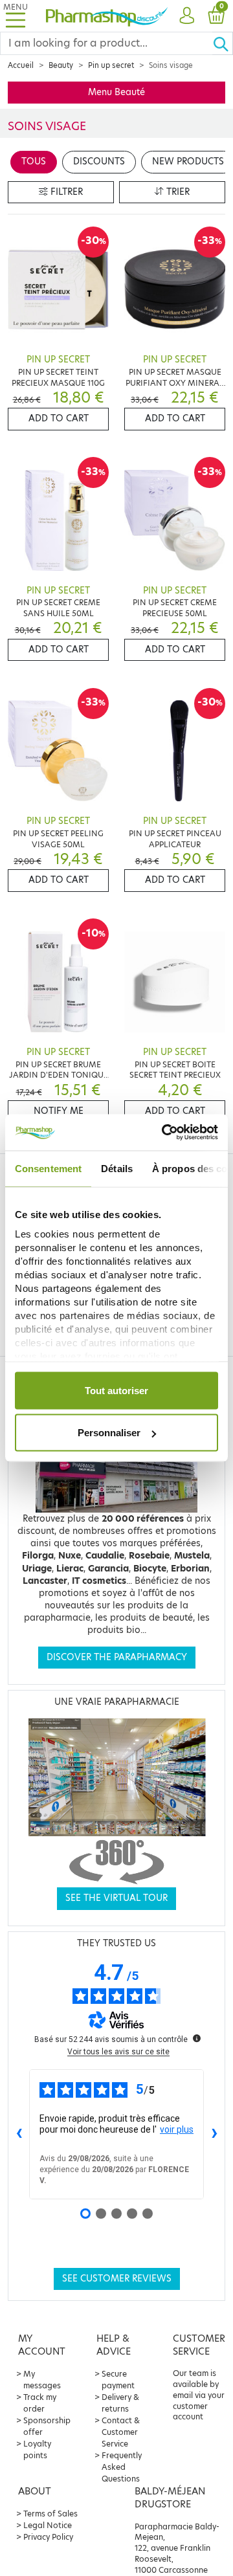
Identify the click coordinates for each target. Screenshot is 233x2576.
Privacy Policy (48, 2537)
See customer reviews (117, 2279)
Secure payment (118, 2380)
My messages (42, 2380)
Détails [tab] (117, 1168)
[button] (187, 16)
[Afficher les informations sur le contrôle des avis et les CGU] (197, 2038)
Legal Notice (48, 2525)
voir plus (177, 2129)
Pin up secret (111, 65)
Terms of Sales (50, 2514)
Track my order (40, 2403)
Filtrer (65, 192)
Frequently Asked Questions (122, 2467)
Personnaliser (109, 1433)
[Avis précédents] (19, 2134)
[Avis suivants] (214, 2134)
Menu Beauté (116, 92)
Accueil (21, 65)
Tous (34, 161)
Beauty (61, 65)
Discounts (99, 161)
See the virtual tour (116, 1898)
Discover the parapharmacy (117, 1657)
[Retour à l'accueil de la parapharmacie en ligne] (107, 16)
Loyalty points (37, 2449)
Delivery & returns (120, 2403)
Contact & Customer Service (121, 2432)
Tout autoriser (116, 1390)
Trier (177, 192)
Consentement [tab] (48, 1168)
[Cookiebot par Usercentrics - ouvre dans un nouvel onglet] (164, 1133)
